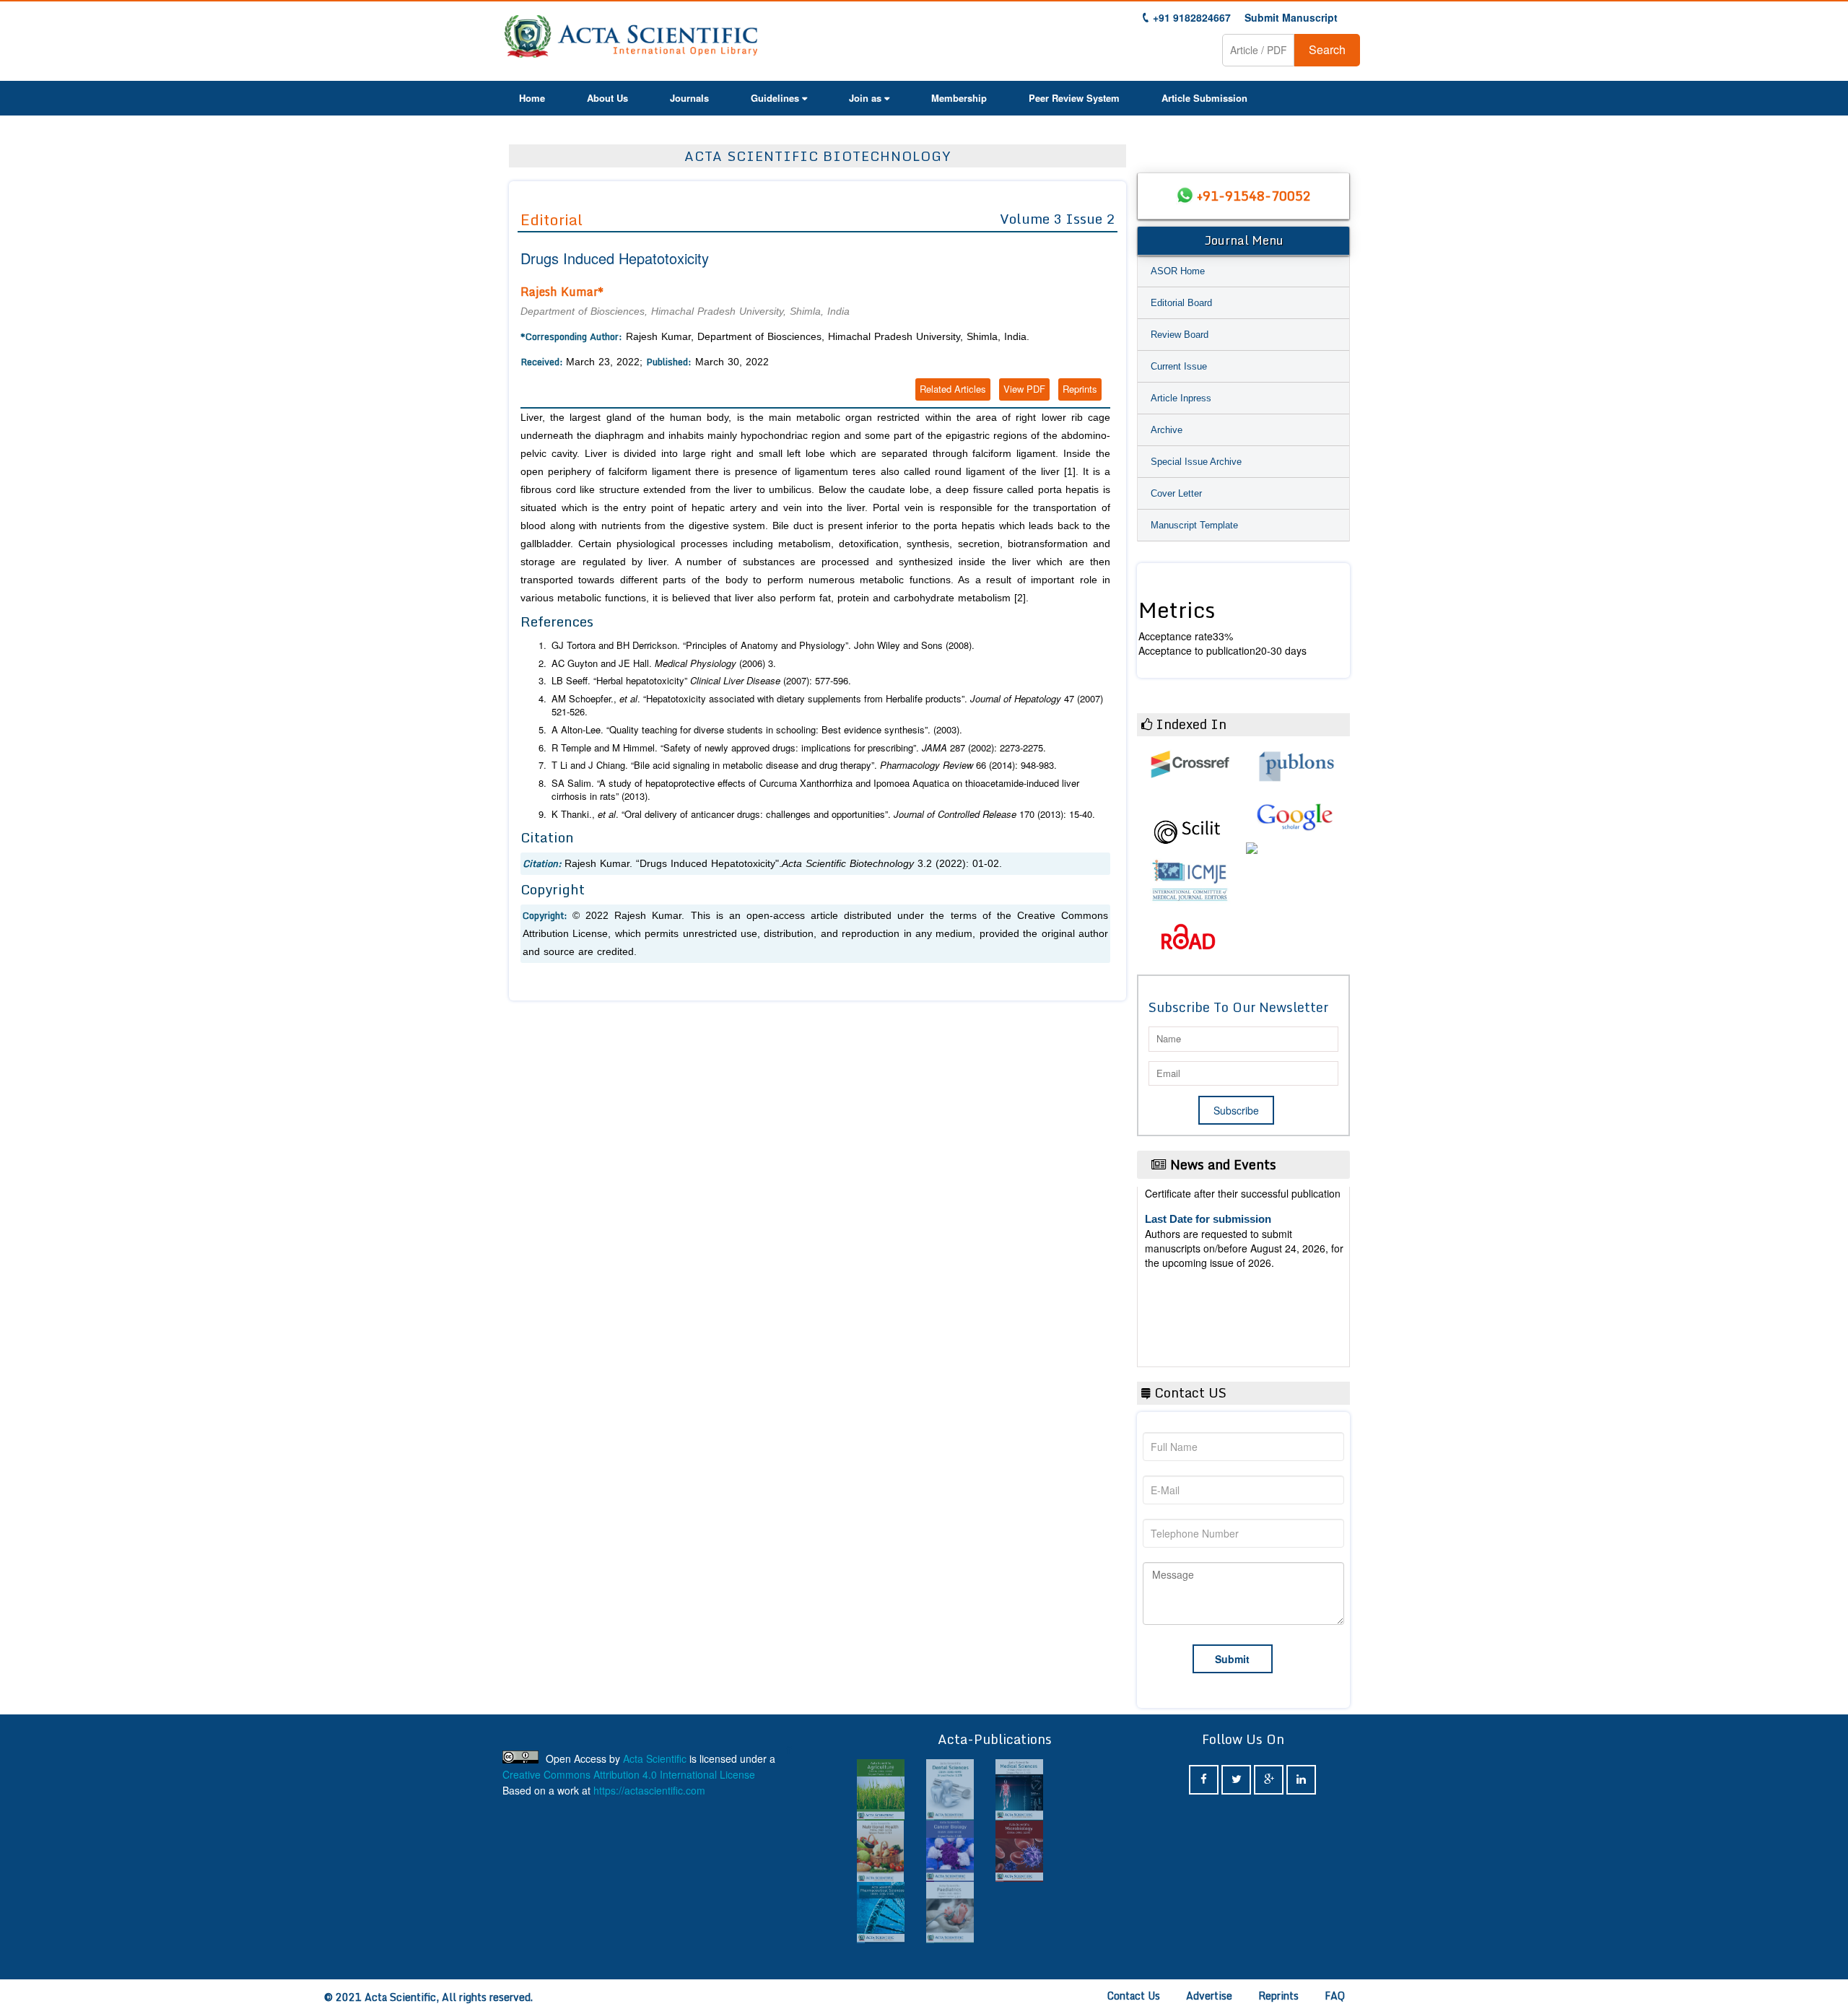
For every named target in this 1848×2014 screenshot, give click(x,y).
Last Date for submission (1208, 1323)
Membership (959, 98)
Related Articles (953, 389)
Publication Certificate (1201, 1267)
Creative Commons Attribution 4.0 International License (629, 1774)
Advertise (1209, 1996)
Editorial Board (1181, 303)
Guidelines (775, 98)
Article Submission (1204, 98)
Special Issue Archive (1196, 462)
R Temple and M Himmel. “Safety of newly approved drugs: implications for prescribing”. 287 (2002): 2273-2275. (799, 748)
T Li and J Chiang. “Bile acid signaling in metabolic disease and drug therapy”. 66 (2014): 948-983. (804, 765)
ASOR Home (1178, 271)
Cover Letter (1176, 493)
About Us (607, 98)
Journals (689, 98)
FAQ (1335, 1996)
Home (532, 98)
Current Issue (1179, 366)
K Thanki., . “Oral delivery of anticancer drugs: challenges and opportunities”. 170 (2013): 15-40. (823, 814)
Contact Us (1134, 1996)
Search (1327, 49)
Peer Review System (1074, 98)
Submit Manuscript (1291, 17)
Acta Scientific (655, 1758)
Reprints (1080, 389)
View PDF (1024, 389)
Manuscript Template (1194, 525)
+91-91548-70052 (1254, 196)
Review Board (1180, 335)
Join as (865, 98)
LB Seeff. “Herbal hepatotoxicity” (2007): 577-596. (701, 681)
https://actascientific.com (649, 1790)
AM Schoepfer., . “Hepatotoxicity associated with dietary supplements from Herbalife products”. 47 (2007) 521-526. (827, 706)
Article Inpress (1181, 398)
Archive (1167, 430)
